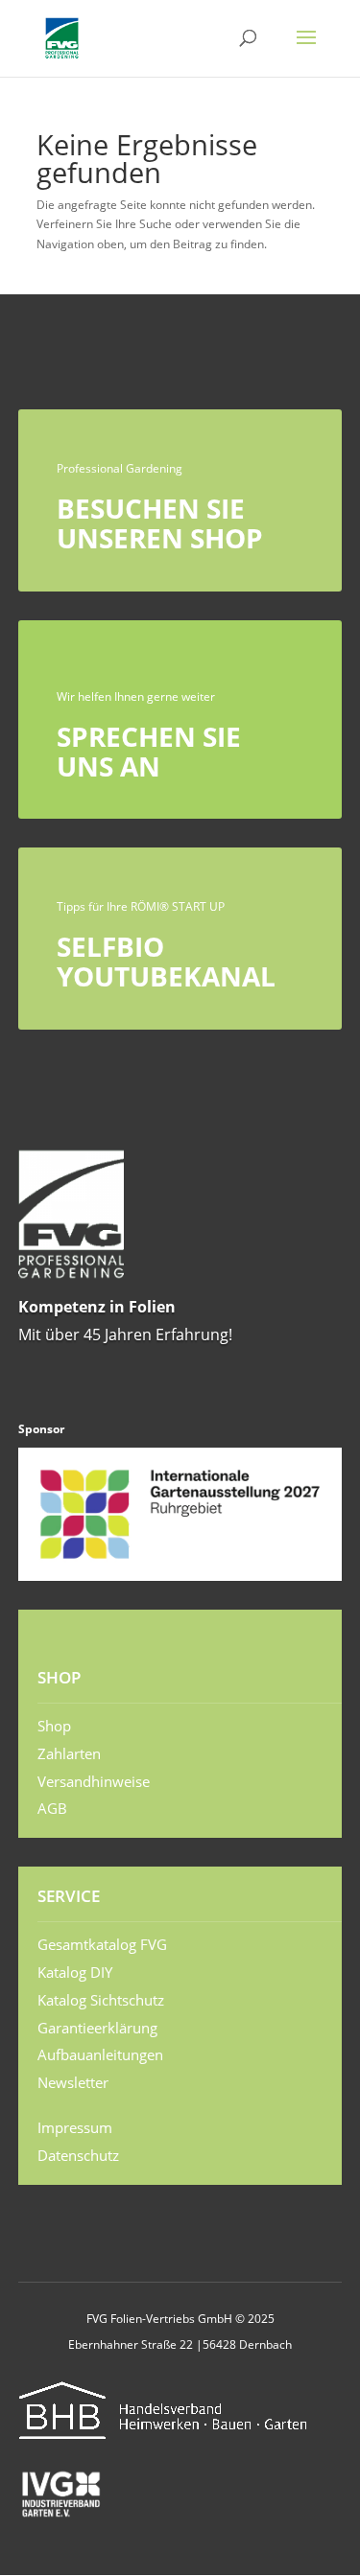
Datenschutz (78, 2155)
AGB (52, 1808)
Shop (54, 1726)
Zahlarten (69, 1753)
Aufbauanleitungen (100, 2054)
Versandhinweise (94, 1781)
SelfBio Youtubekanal (166, 961)
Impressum (75, 2127)
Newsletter (73, 2082)
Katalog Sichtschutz (101, 2000)
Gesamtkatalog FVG (102, 1944)
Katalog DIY (75, 1972)
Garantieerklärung (97, 2028)
